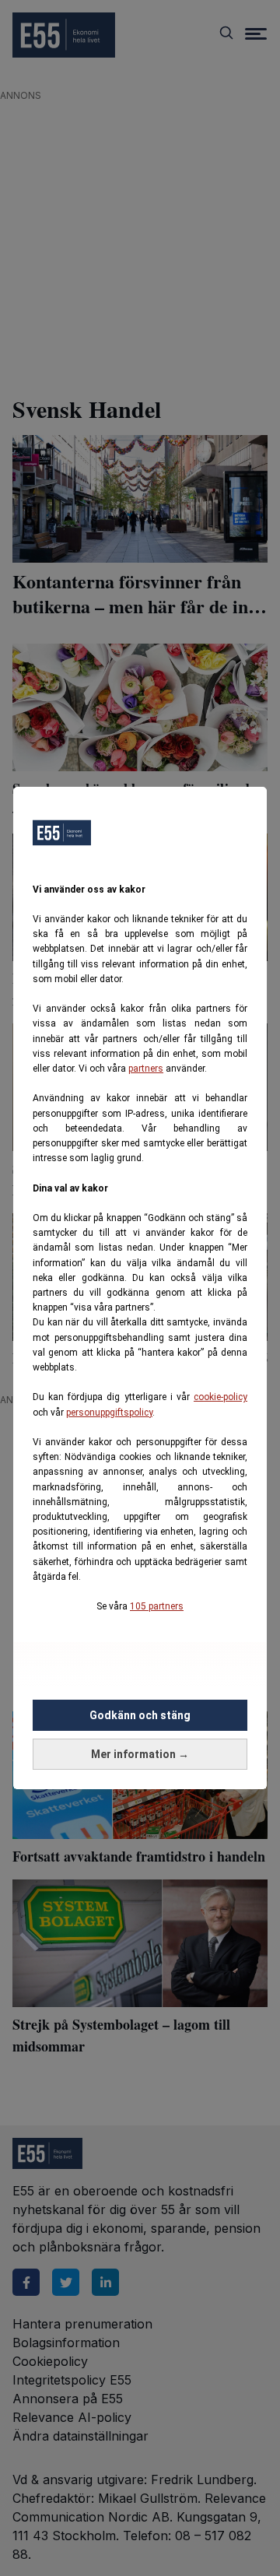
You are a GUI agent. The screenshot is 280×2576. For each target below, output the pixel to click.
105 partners (157, 1606)
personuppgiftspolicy (109, 1413)
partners (146, 1069)
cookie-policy (220, 1397)
